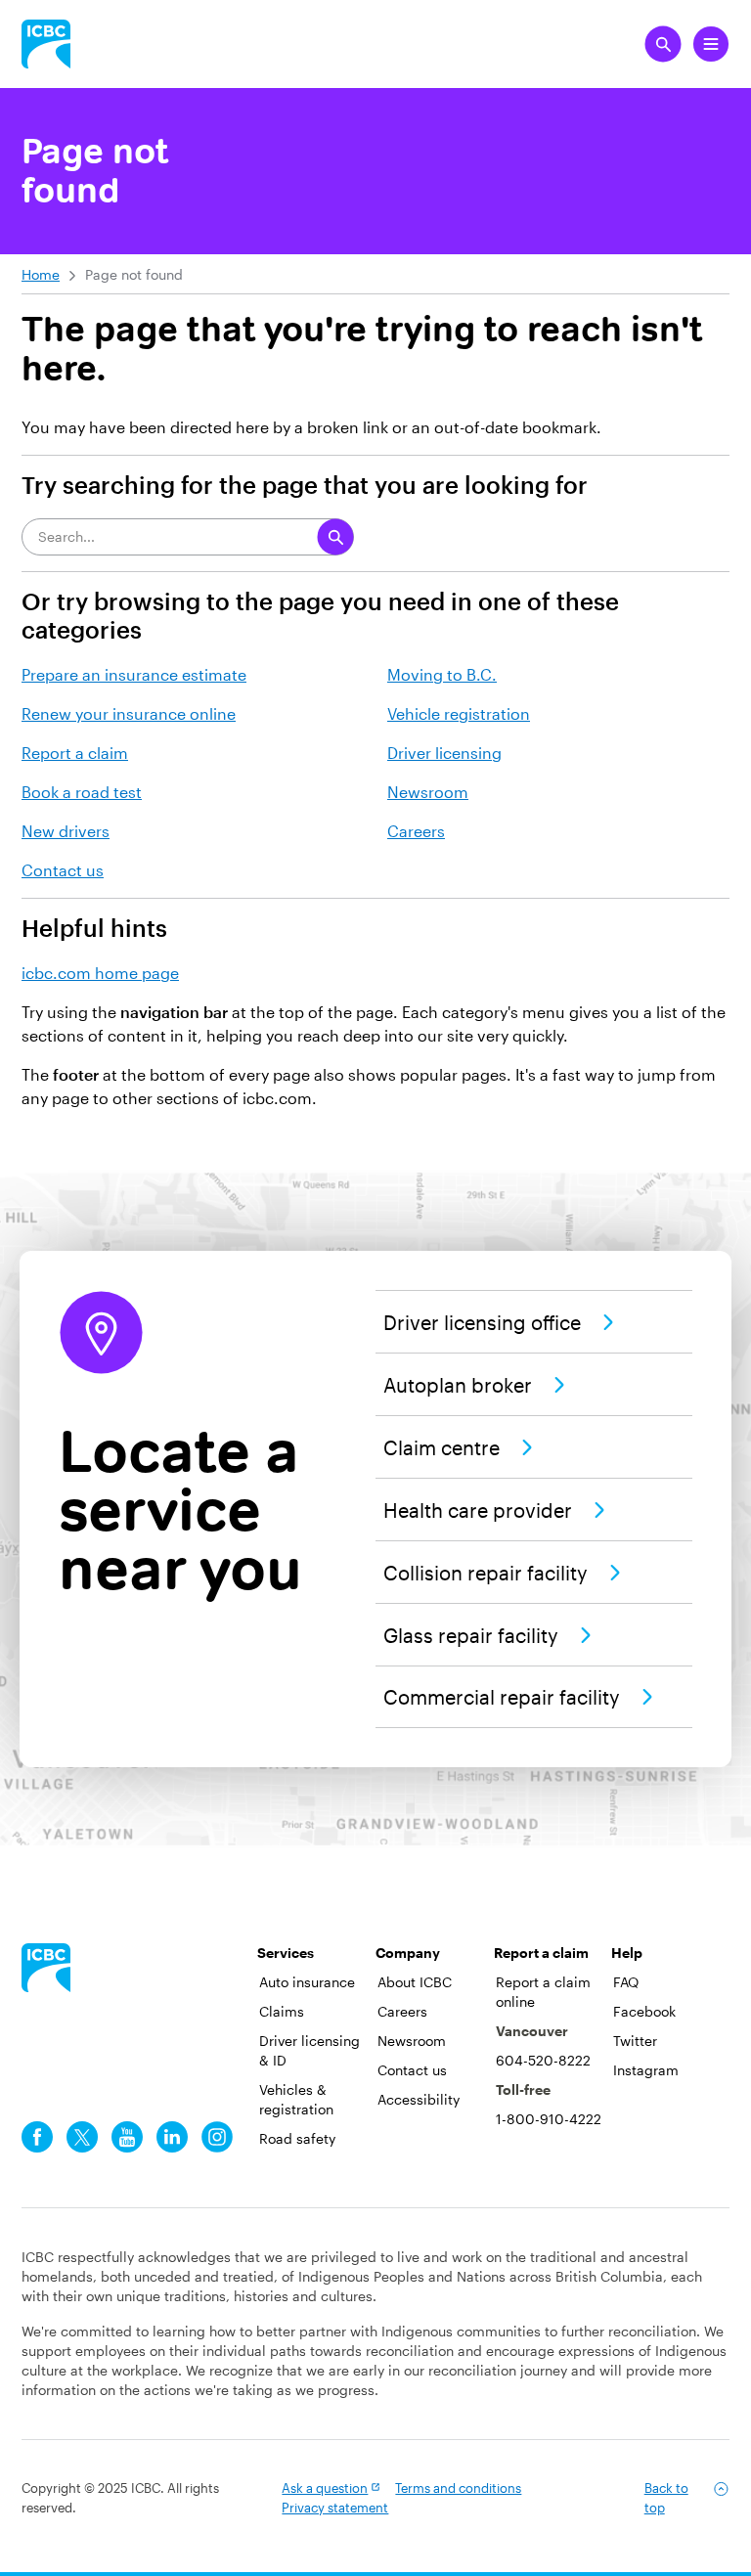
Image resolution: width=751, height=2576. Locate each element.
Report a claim (75, 753)
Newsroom (428, 792)
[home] (46, 1968)
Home (41, 274)
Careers (416, 831)
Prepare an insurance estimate (134, 674)
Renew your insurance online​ (129, 713)
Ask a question (325, 2488)
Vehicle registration (459, 713)
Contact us (63, 870)
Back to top (666, 2498)
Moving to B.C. (442, 674)
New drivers (66, 831)
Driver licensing (444, 753)
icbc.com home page (100, 973)
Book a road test (82, 792)
